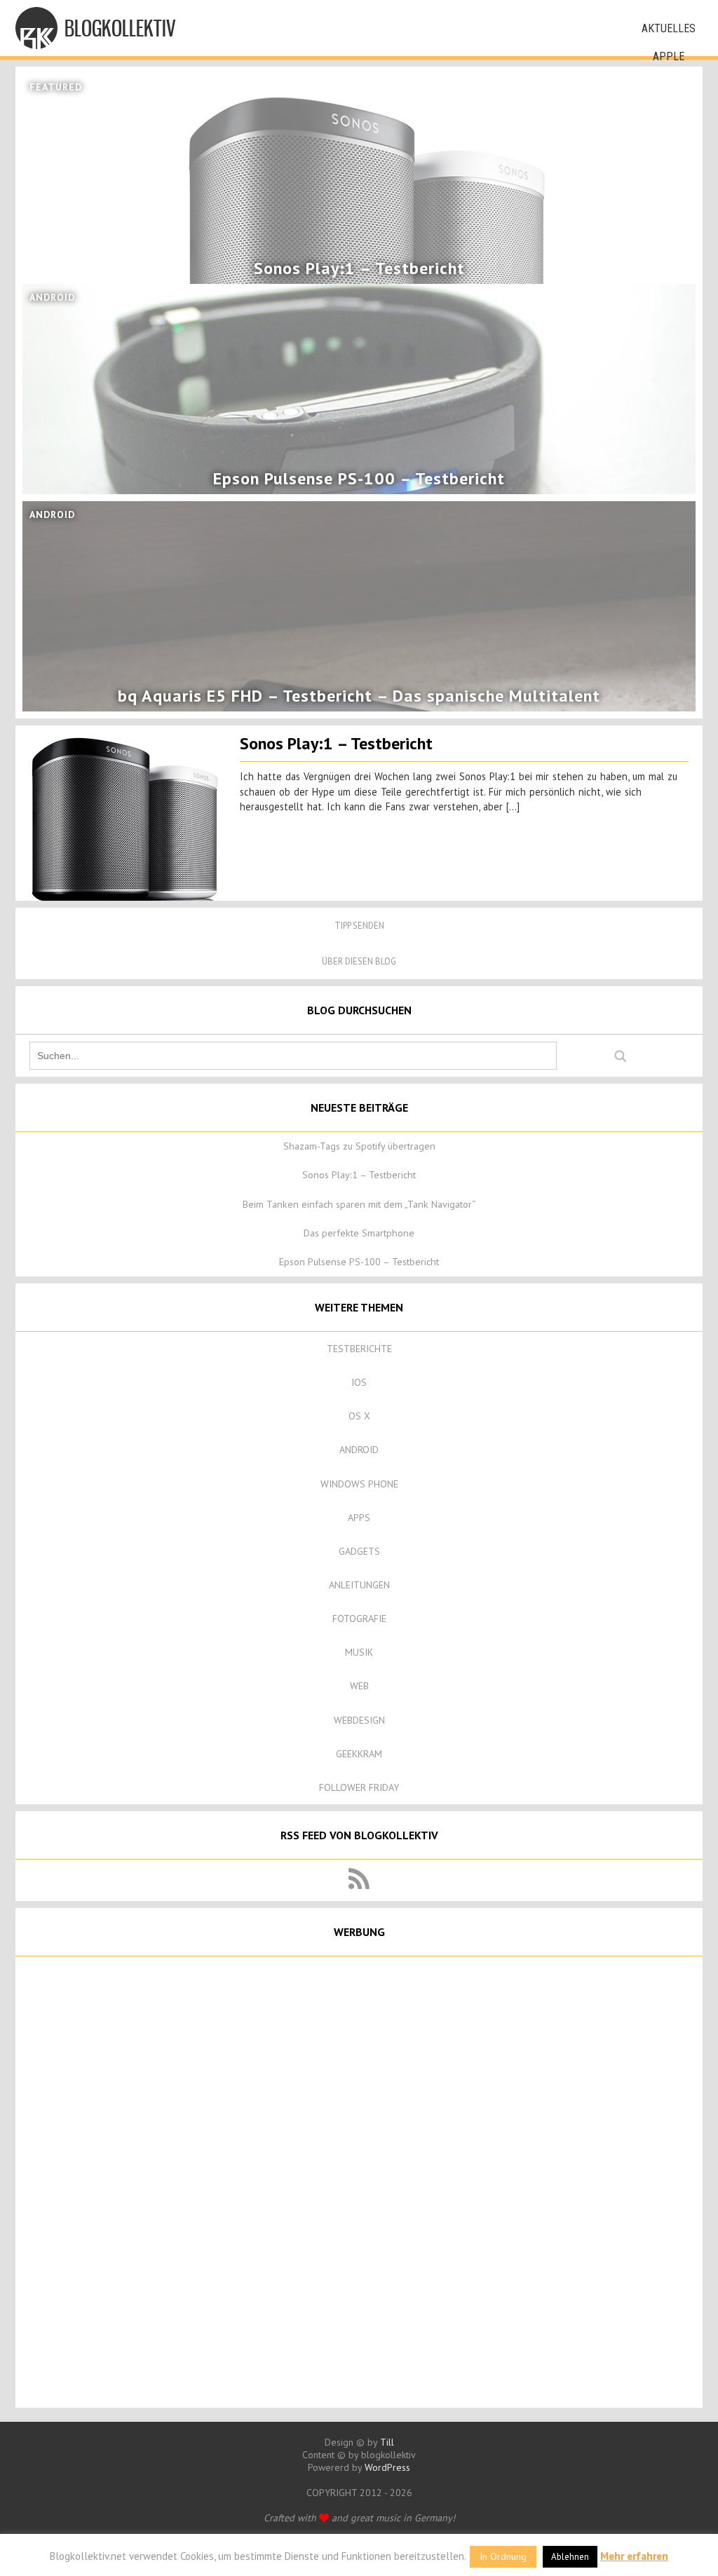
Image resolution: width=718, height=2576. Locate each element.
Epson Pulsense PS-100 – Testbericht (359, 1262)
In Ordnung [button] (503, 2556)
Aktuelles (669, 28)
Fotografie (359, 1618)
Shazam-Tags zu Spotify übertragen (359, 1146)
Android (359, 1450)
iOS (359, 1382)
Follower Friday (359, 1787)
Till (387, 2442)
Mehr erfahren (634, 2556)
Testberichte (359, 1349)
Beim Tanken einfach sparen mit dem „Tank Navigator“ (359, 1204)
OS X (359, 1416)
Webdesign (359, 1720)
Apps (359, 1518)
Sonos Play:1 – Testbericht (336, 743)
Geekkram (359, 1754)
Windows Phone (359, 1484)
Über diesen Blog (359, 961)
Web (359, 1686)
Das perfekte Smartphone (359, 1233)
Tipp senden (359, 926)
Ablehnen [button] (570, 2557)
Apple (669, 56)
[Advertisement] (359, 2181)
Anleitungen (359, 1585)
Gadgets (359, 1551)
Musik (359, 1652)
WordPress (387, 2467)
